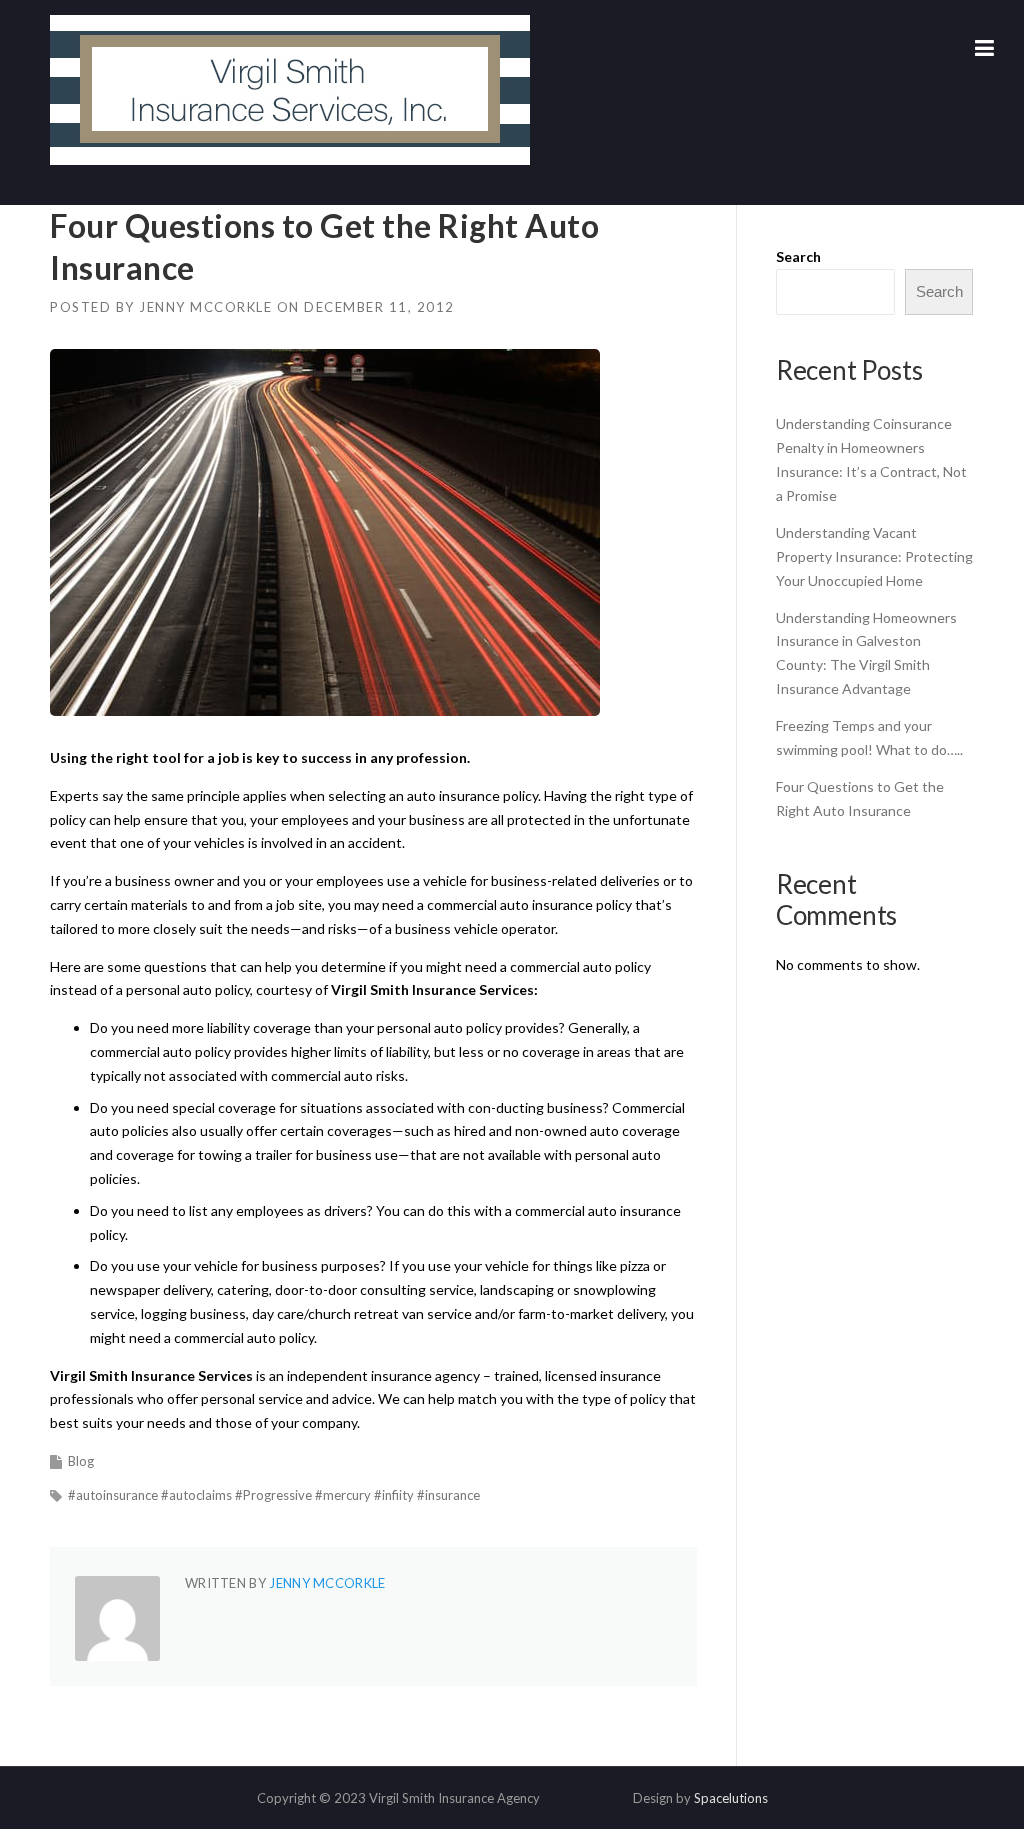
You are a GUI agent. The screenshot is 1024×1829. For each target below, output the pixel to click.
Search (798, 256)
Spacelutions (731, 1798)
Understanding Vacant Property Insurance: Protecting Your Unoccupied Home (874, 556)
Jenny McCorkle (205, 307)
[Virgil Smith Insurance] (290, 88)
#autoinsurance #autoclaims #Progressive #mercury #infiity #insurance (274, 1495)
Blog (81, 1461)
